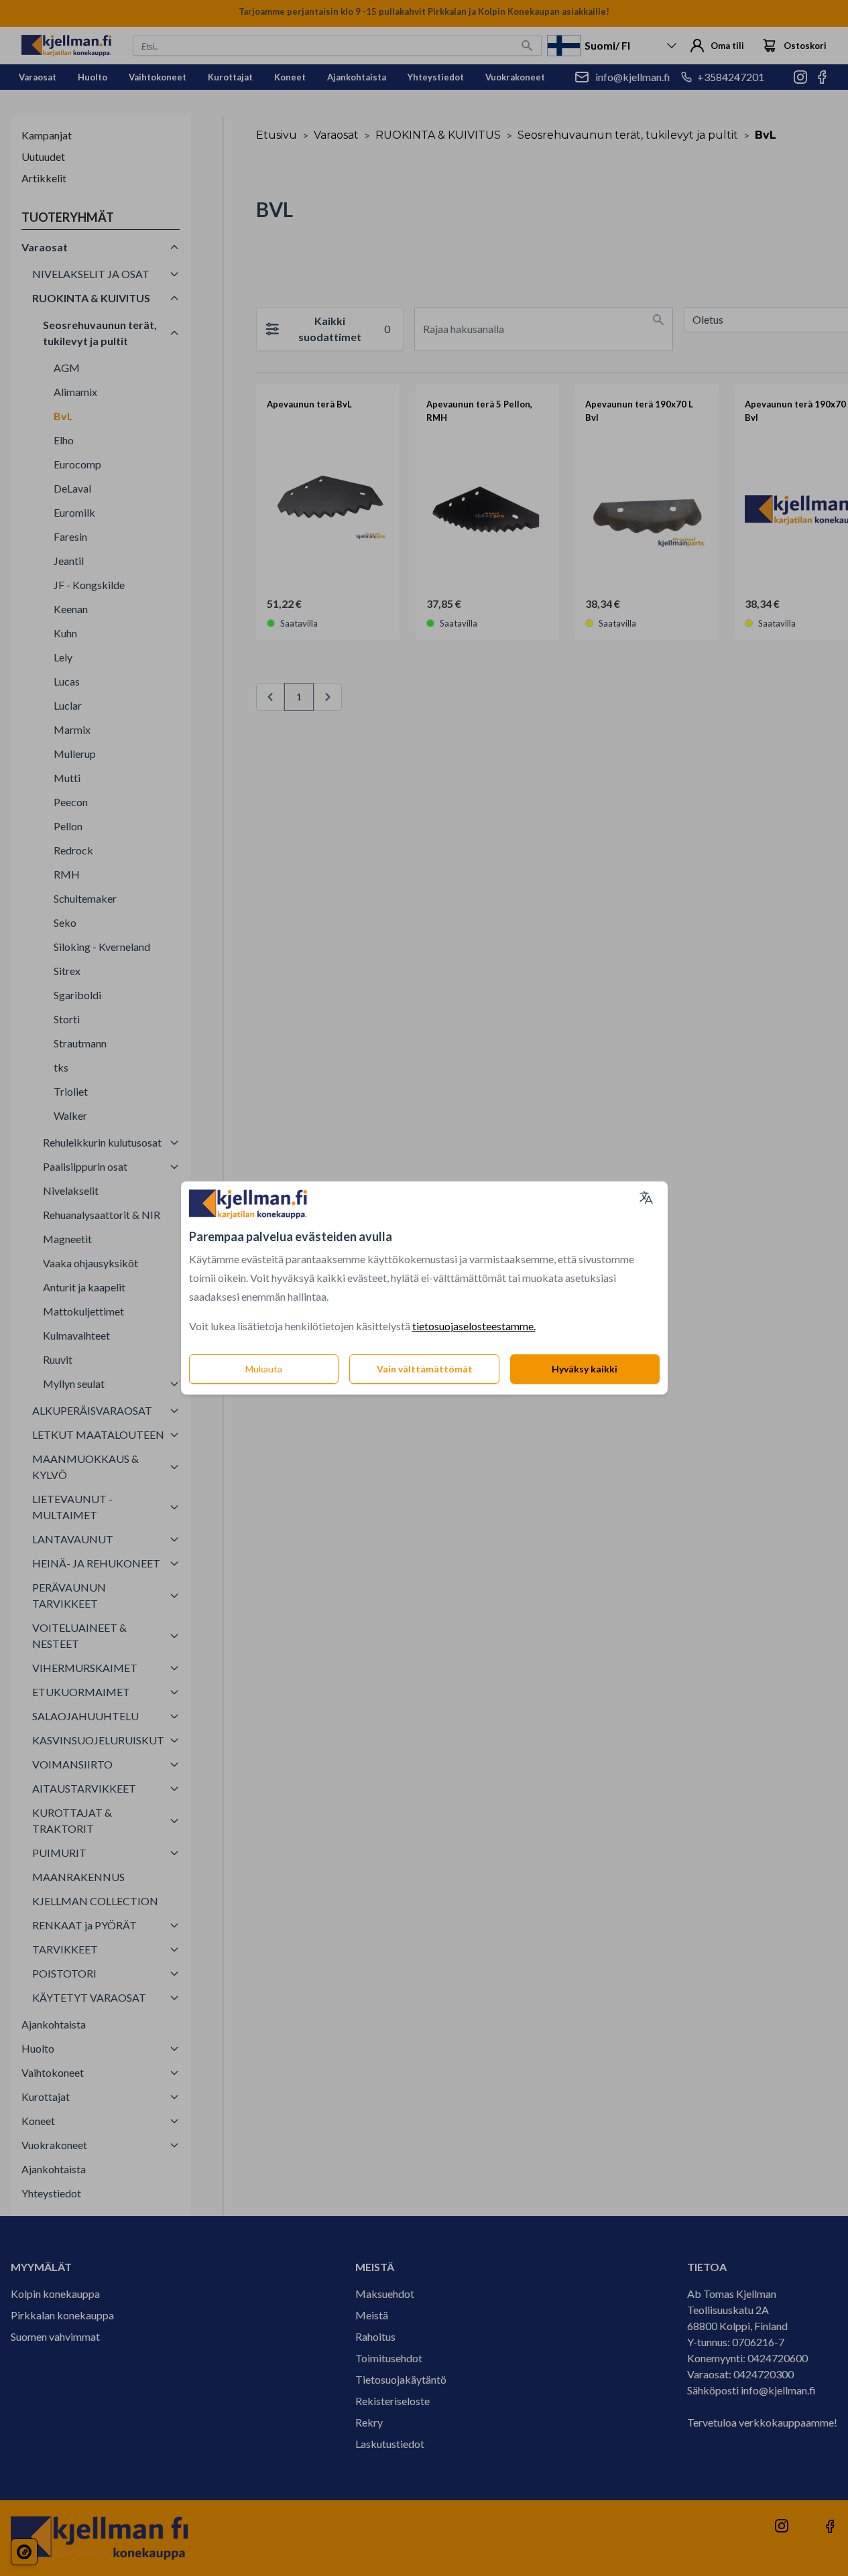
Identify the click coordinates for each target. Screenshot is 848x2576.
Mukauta (264, 1369)
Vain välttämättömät (425, 1369)
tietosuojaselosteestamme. (474, 1326)
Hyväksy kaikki (585, 1369)
